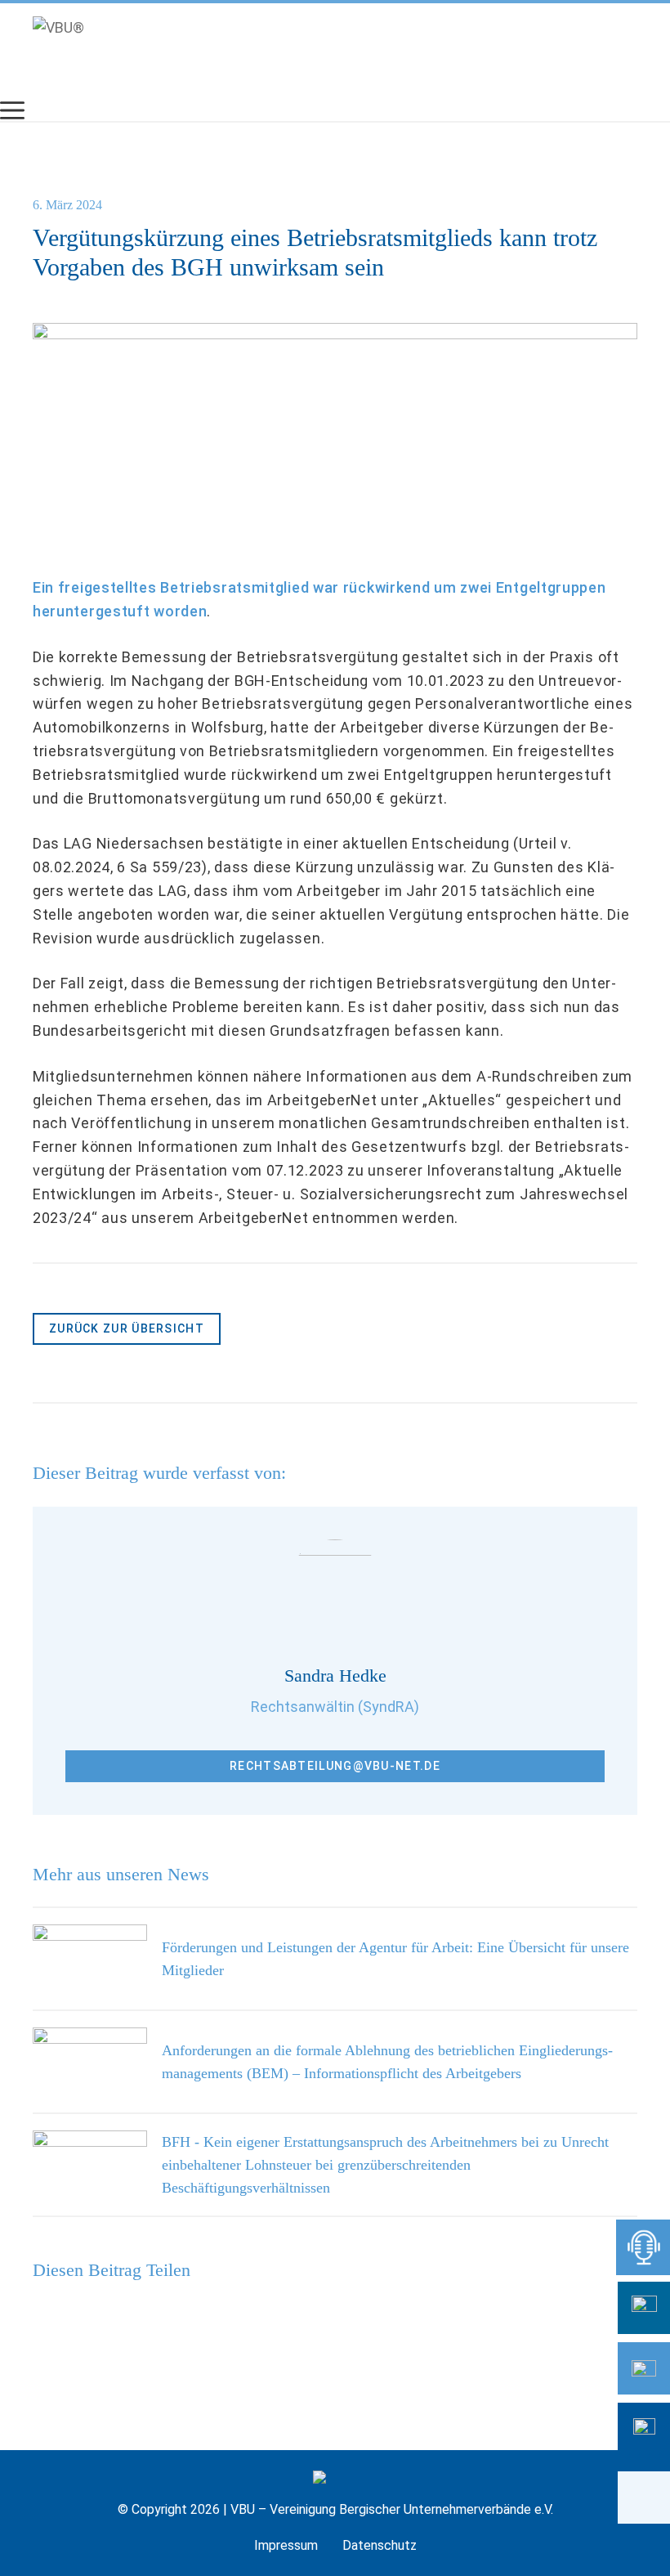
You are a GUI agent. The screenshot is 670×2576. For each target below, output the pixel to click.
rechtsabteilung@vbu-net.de (335, 1766)
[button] (644, 2498)
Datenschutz (380, 2545)
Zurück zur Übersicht (127, 1328)
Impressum (286, 2545)
